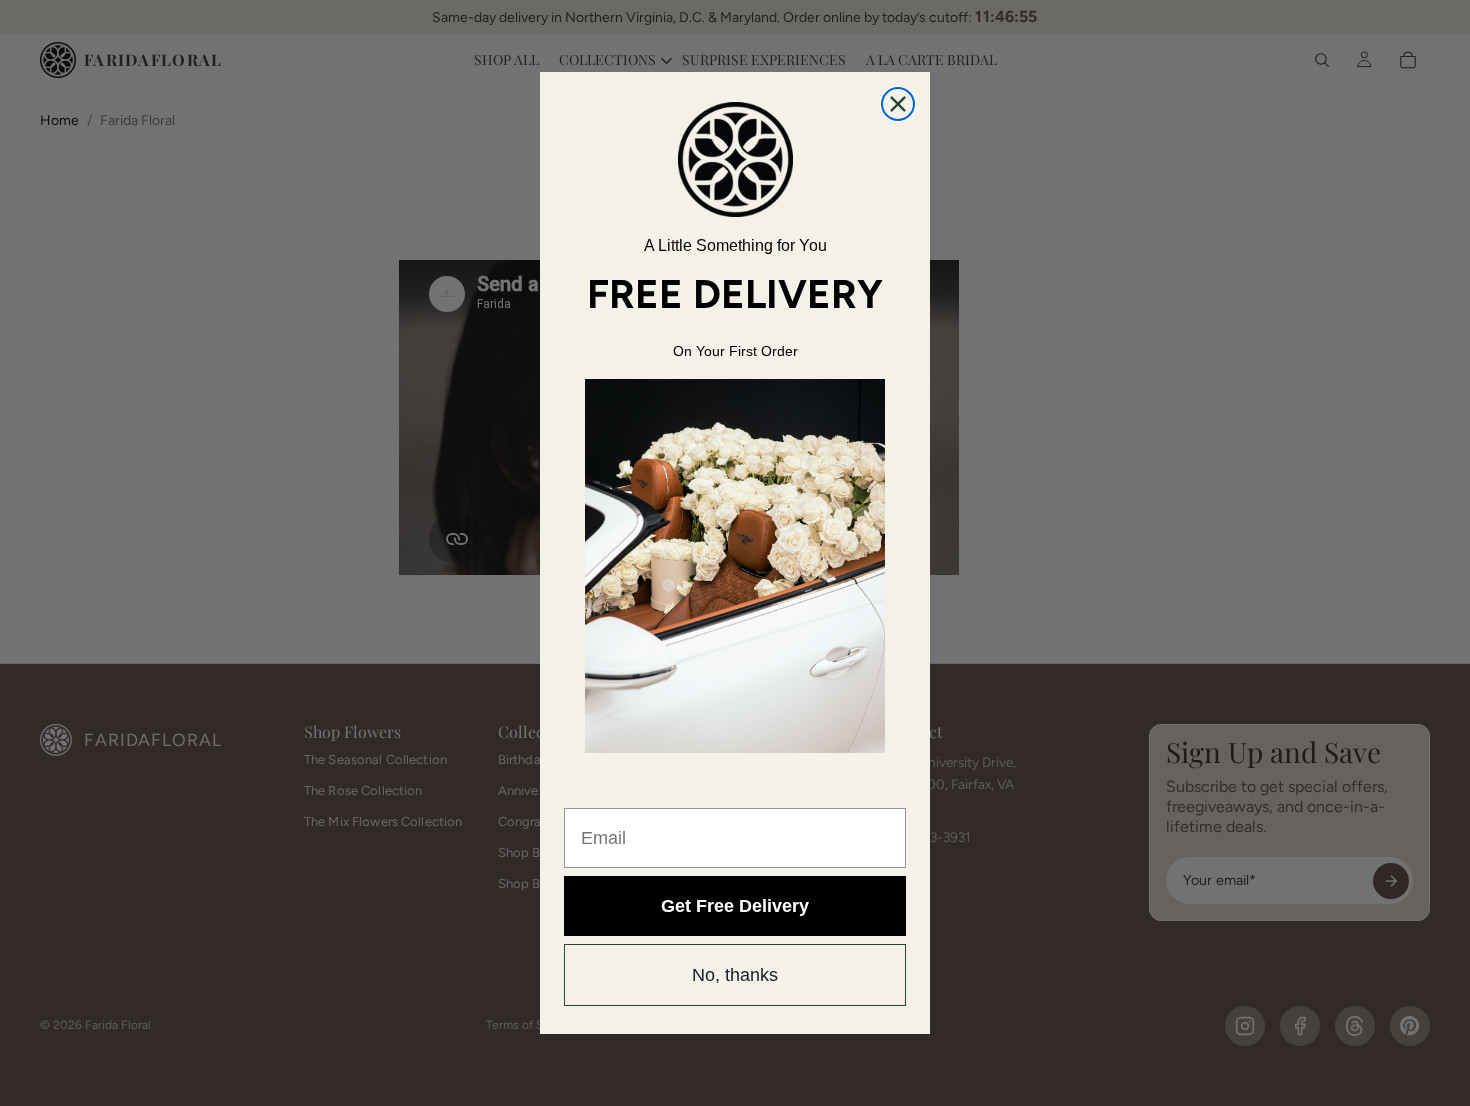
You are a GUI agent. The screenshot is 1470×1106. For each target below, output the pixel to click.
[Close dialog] (898, 104)
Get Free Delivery (735, 906)
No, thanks (735, 975)
